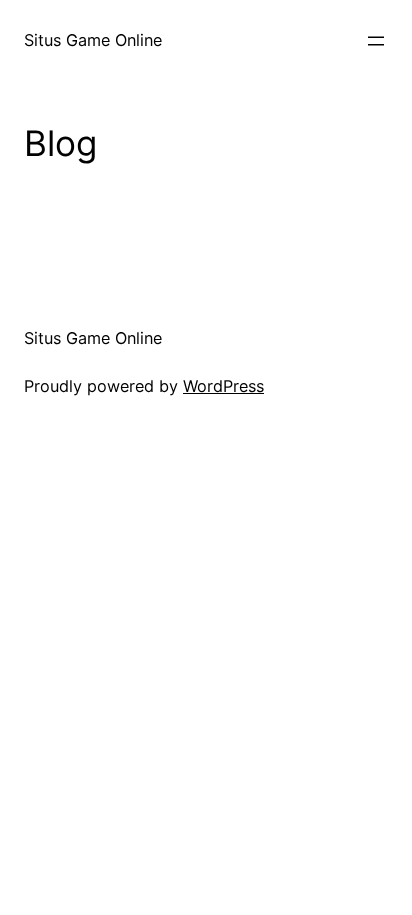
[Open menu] (376, 41)
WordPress (223, 386)
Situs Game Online (93, 40)
